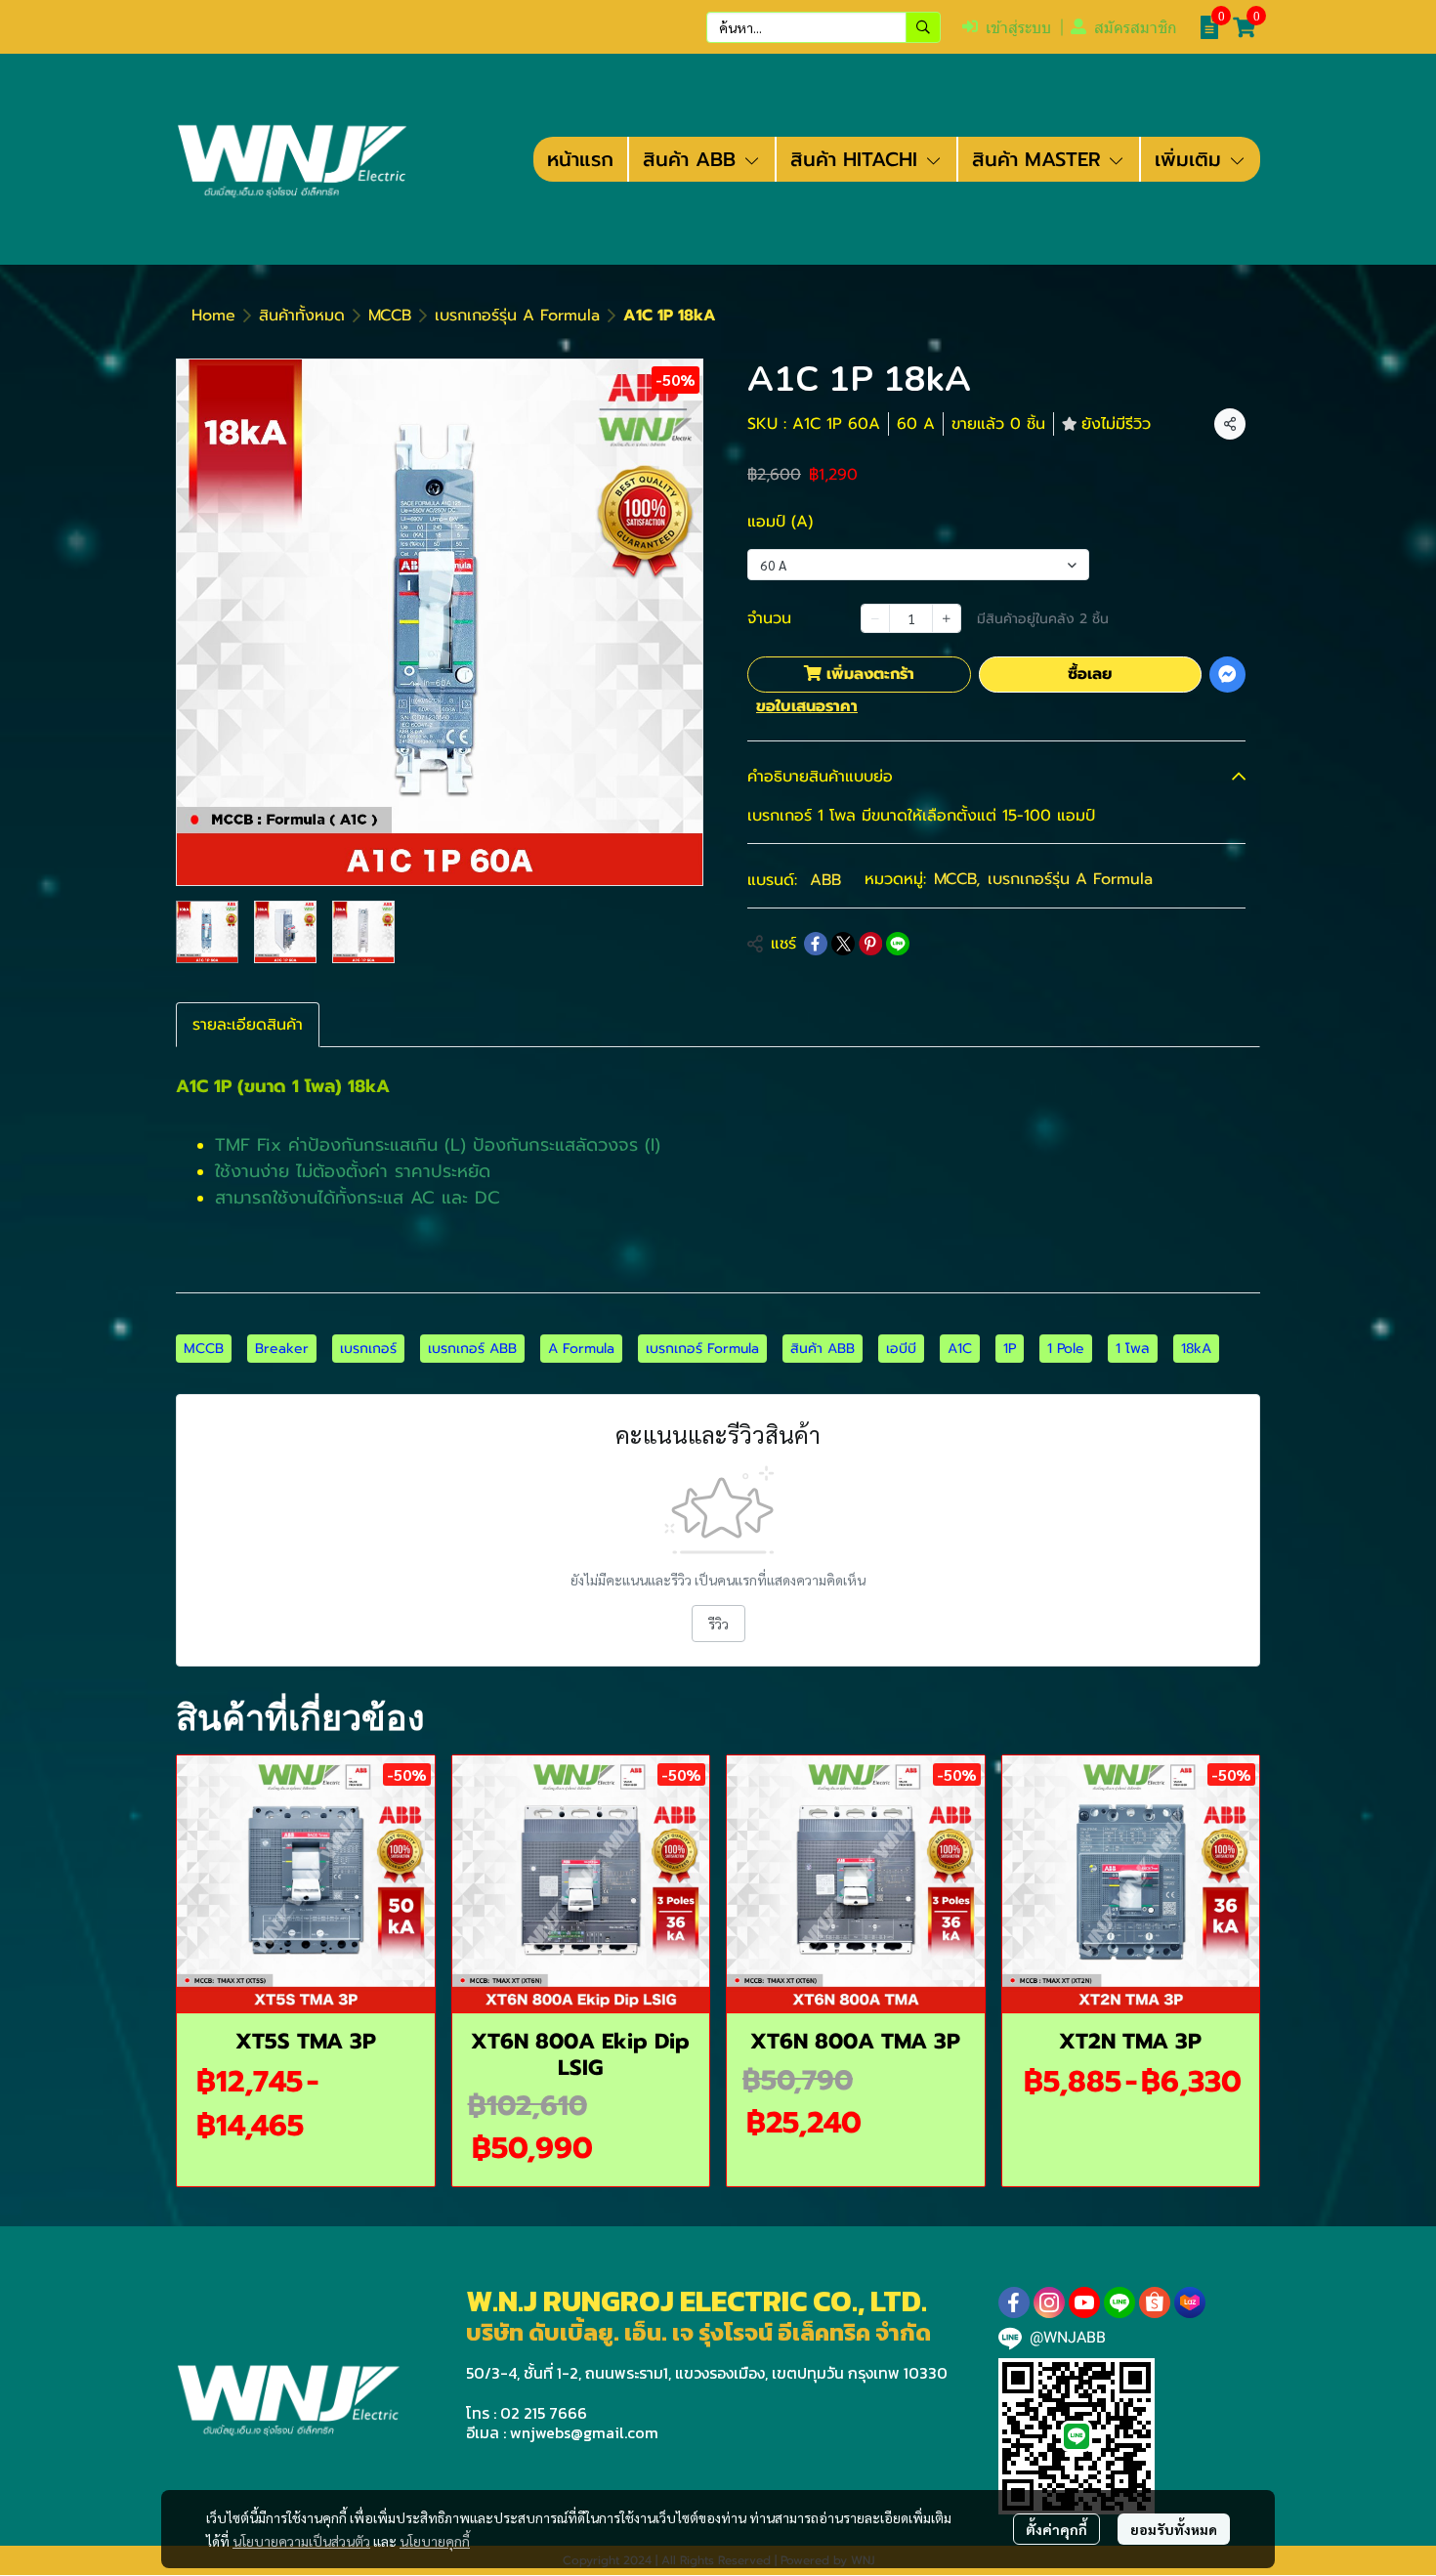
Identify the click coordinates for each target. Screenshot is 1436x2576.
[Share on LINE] (898, 944)
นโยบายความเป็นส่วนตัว (301, 2541)
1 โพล (1133, 1349)
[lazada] (1190, 2302)
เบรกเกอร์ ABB (472, 1349)
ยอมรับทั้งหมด (1174, 2529)
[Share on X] (843, 944)
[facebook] (1014, 2302)
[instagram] (1049, 2302)
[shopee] (1155, 2302)
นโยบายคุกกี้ (435, 2541)
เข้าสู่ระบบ (1018, 28)
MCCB (390, 316)
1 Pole (1066, 1349)
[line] (1119, 2302)
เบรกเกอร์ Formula (702, 1349)
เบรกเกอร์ (368, 1349)
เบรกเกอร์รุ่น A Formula (517, 316)
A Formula (581, 1349)
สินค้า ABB (823, 1349)
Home (213, 316)
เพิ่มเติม (1191, 159)
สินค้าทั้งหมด (302, 316)
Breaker (282, 1349)
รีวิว (718, 1624)
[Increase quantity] (947, 618)
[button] (824, 27)
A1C (960, 1349)
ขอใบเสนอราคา (807, 706)
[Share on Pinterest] (870, 944)
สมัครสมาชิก (1136, 28)
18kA (1196, 1349)
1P (1010, 1349)
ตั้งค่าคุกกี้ (1056, 2529)
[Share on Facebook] (816, 944)
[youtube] (1084, 2302)
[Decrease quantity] (875, 618)
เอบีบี (901, 1349)
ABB (825, 880)
